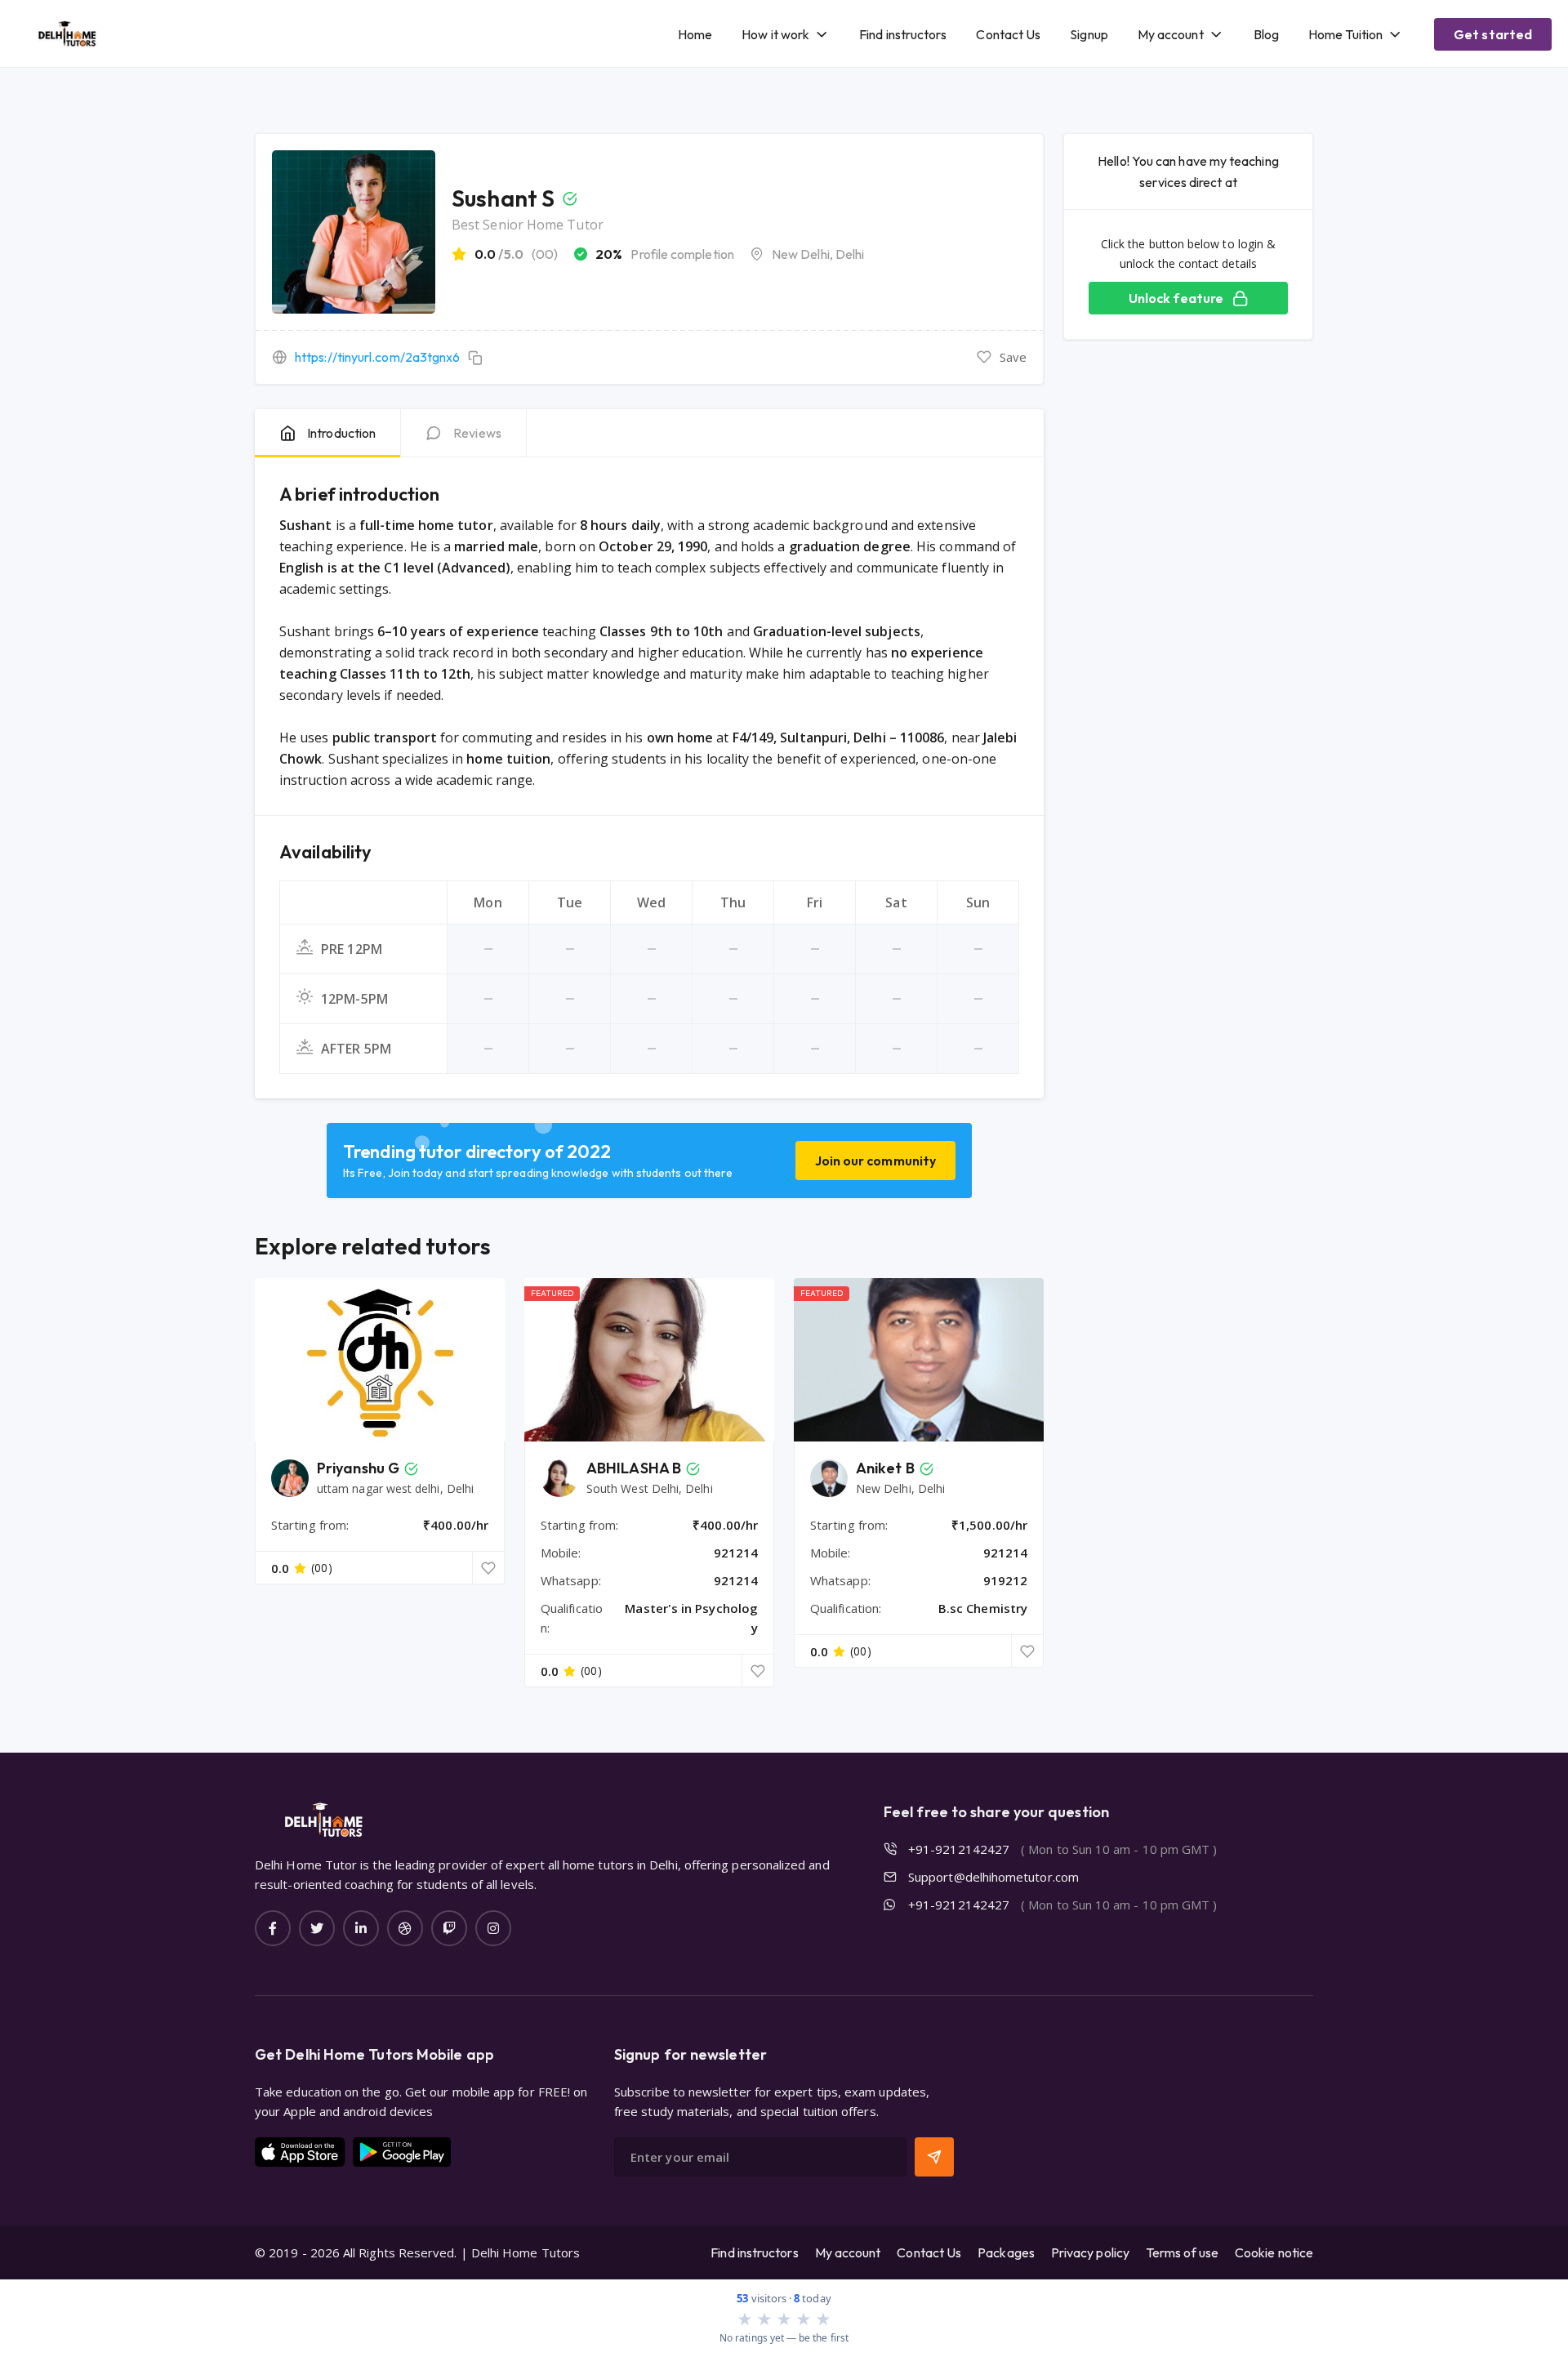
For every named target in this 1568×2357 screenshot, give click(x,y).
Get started (1493, 34)
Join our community (875, 1161)
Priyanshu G (358, 1468)
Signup (1089, 34)
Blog (1266, 34)
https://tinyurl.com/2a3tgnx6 (377, 357)
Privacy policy (1090, 2252)
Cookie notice (1274, 2252)
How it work (775, 34)
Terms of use (1182, 2252)
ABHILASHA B (634, 1468)
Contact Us (1008, 34)
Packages (1006, 2252)
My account (1171, 34)
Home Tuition (1345, 34)
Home (695, 34)
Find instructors (903, 34)
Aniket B (885, 1468)
